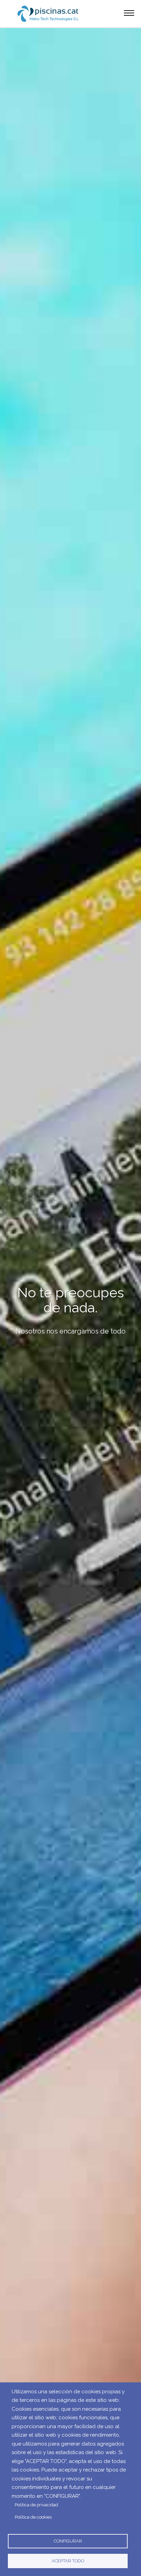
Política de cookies (33, 2517)
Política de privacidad (36, 2505)
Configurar (68, 2541)
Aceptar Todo (68, 2561)
